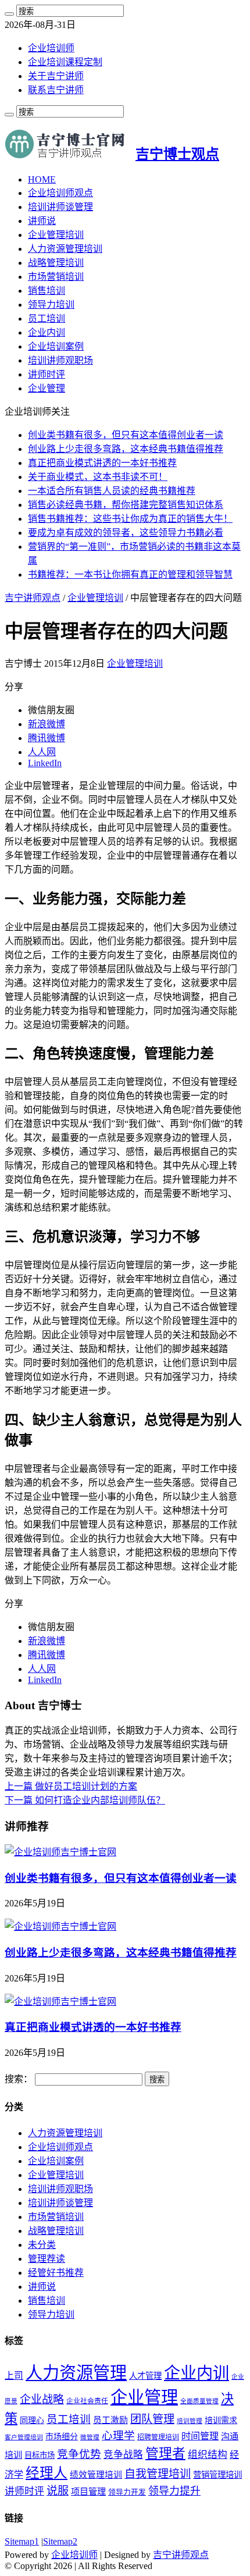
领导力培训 (51, 305)
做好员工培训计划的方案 (71, 1786)
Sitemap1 (22, 2541)
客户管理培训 (24, 2437)
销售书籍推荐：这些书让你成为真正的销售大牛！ (130, 519)
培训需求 (221, 2420)
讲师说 (42, 221)
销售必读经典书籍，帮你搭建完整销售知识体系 (126, 505)
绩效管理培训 (96, 2475)
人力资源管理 (76, 2373)
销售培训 (47, 291)
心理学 (118, 2436)
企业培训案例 (56, 346)
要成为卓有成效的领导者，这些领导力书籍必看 (126, 533)
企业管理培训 (56, 235)
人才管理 (145, 2376)
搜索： (19, 2079)
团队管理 (152, 2419)
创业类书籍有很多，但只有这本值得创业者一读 (126, 435)
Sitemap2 (60, 2541)
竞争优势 (79, 2454)
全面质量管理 (199, 2401)
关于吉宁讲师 (56, 76)
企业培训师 (51, 48)
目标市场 (40, 2455)
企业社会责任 (87, 2401)
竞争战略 (123, 2455)
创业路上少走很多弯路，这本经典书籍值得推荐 (126, 449)
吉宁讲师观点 (33, 598)
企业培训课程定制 (65, 62)
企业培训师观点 (60, 193)
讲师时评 (47, 374)
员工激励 (110, 2420)
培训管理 (190, 2421)
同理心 (32, 2420)
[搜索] (9, 14)
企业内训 (47, 332)
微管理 (90, 2437)
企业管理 (47, 388)
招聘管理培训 (158, 2437)
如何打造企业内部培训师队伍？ (85, 1800)
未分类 (42, 2245)
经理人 (47, 2473)
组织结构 (208, 2455)
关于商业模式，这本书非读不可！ (98, 477)
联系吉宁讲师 (56, 90)
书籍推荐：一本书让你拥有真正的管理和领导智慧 (130, 574)
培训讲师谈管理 (60, 207)
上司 (14, 2376)
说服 (58, 2491)
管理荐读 (47, 2259)
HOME (42, 179)
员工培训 (47, 319)
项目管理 (88, 2491)
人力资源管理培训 (65, 249)
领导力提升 (174, 2491)
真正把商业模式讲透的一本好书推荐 (102, 463)
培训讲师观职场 (60, 360)
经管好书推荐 (56, 2273)
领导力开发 (127, 2492)
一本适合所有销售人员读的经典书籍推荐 (112, 491)
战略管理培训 (56, 263)
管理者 (165, 2454)
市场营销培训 (56, 277)
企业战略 (42, 2399)
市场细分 (62, 2437)
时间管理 (200, 2436)
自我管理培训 (158, 2474)
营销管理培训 (217, 2475)
